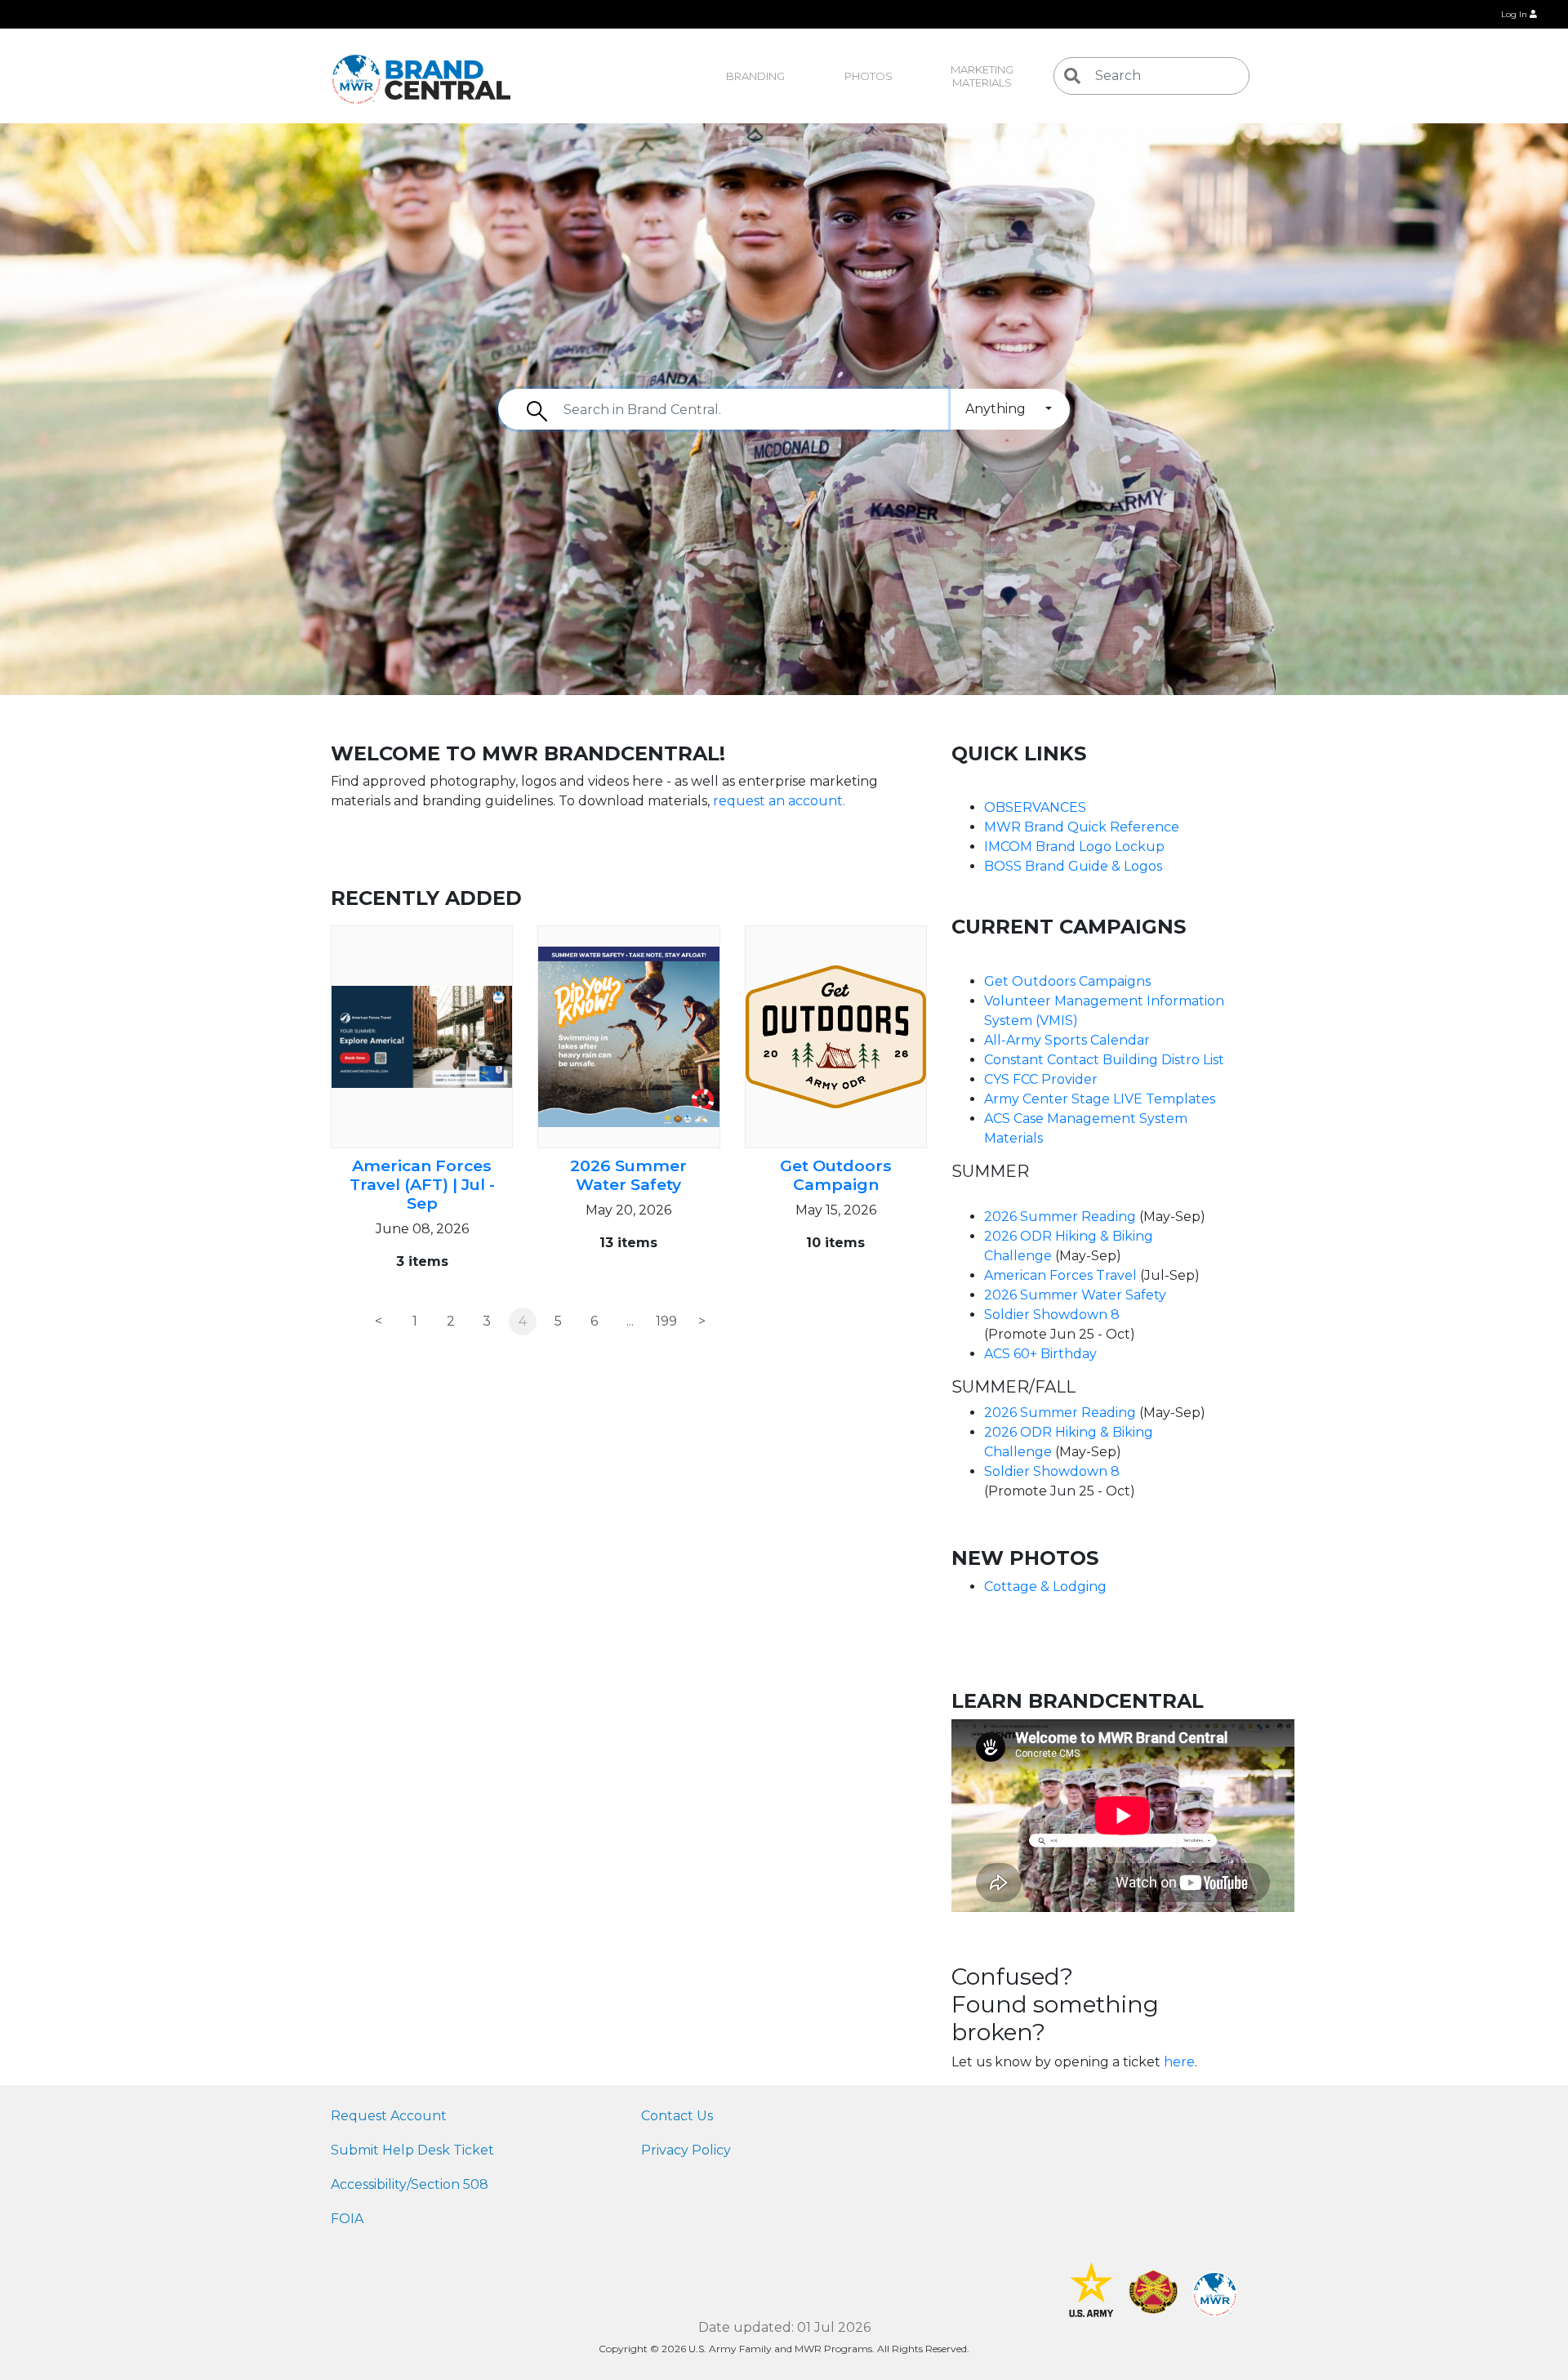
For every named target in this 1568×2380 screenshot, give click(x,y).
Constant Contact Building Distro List (1104, 1060)
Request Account (389, 2116)
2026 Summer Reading (1060, 1217)
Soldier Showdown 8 (1052, 1315)
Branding (755, 76)
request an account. (781, 801)
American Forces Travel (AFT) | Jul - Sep (422, 1184)
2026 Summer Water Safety (628, 1175)
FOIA (347, 2219)
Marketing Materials (983, 76)
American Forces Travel (1060, 1275)
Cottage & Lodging (1045, 1587)
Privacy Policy (686, 2150)
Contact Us (677, 2116)
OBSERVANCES (1035, 807)
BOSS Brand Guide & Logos (1073, 866)
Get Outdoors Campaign (836, 1175)
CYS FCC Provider (1041, 1079)
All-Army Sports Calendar (1067, 1040)
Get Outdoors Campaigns (1067, 981)
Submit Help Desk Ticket (412, 2150)
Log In (1515, 14)
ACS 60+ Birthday (1040, 1354)
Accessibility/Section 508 (410, 2184)
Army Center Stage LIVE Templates (1100, 1099)
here (1179, 2062)
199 (666, 1321)
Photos (869, 76)
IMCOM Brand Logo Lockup (1074, 847)
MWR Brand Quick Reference (1082, 827)
